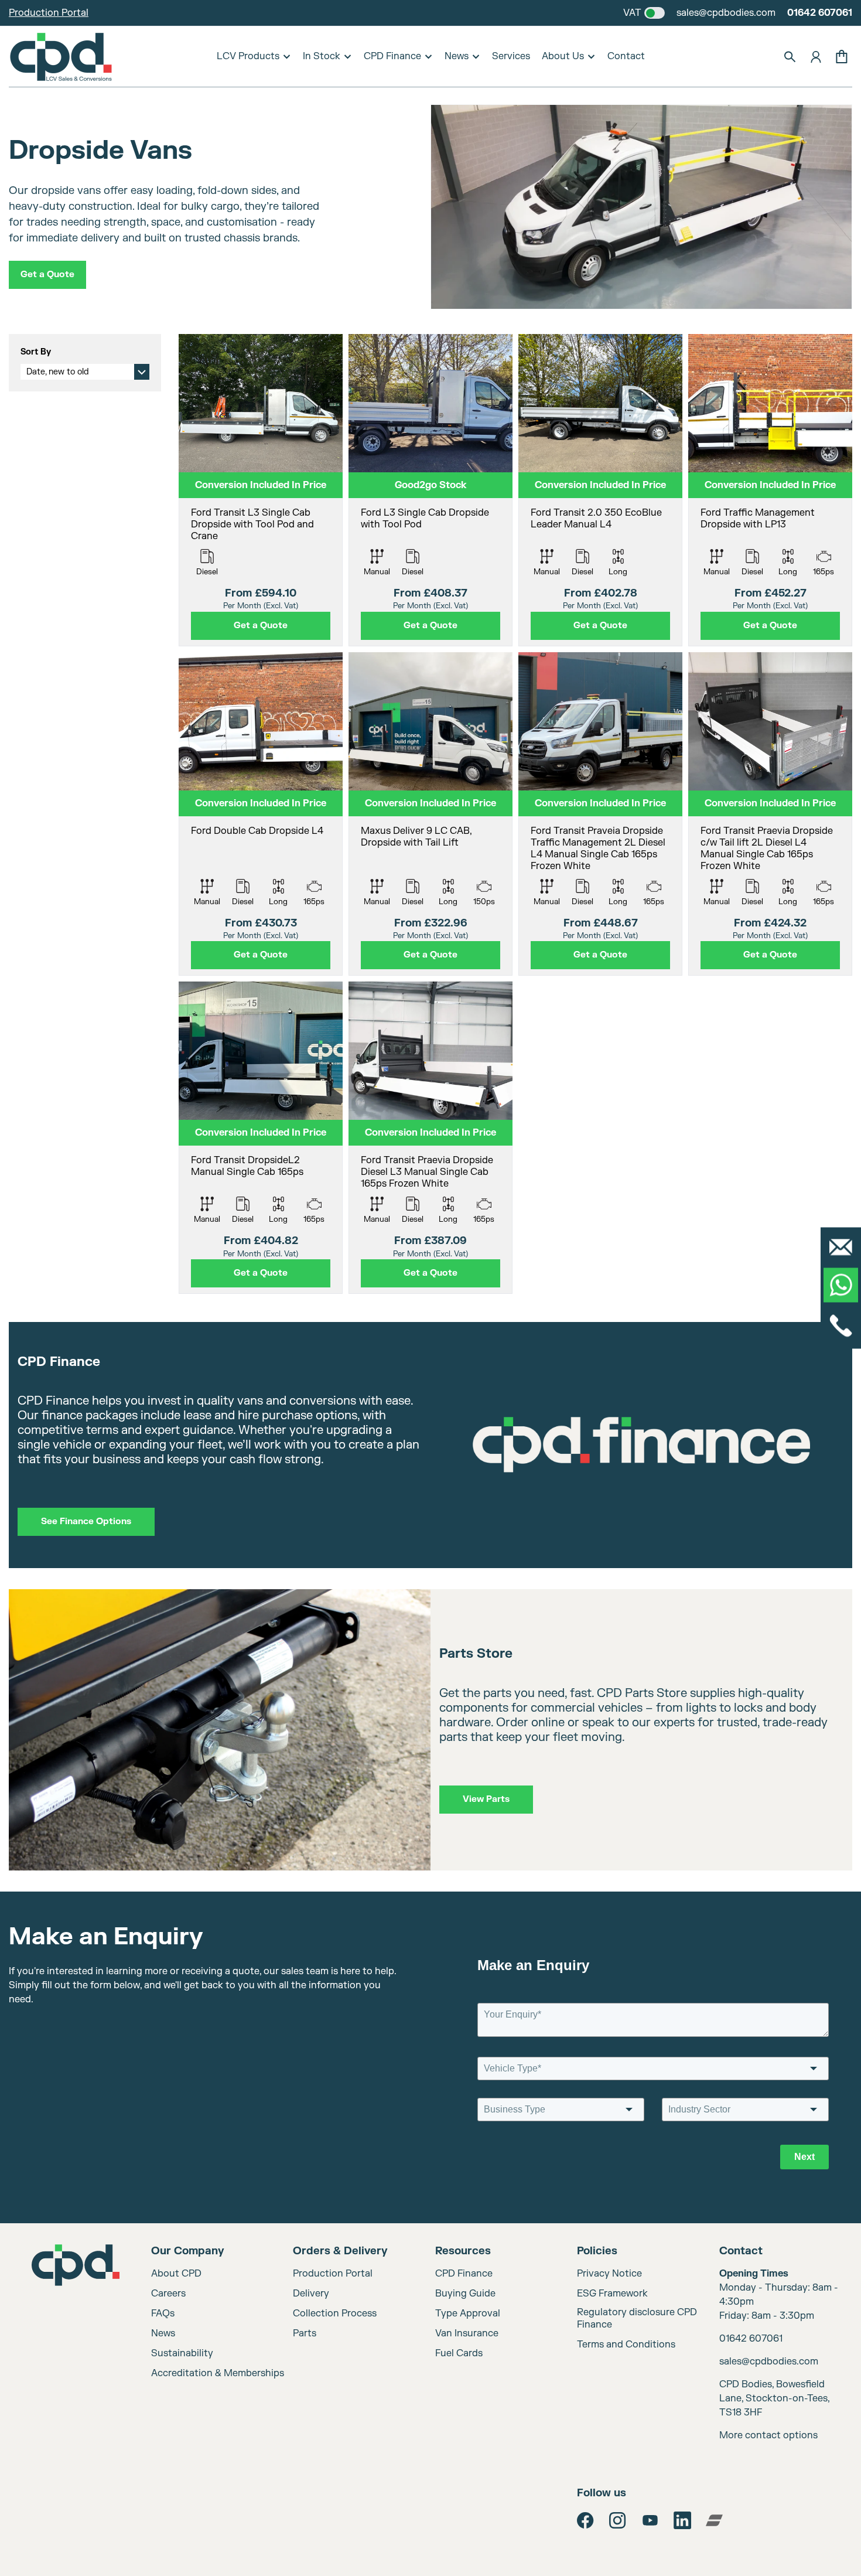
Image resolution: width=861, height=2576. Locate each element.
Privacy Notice (609, 2274)
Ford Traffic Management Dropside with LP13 (758, 519)
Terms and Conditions (626, 2345)
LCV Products (248, 56)
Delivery (311, 2294)
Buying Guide (465, 2294)
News (457, 56)
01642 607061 (820, 13)
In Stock (322, 56)
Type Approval (468, 2313)
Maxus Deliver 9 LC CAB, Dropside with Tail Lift (416, 837)
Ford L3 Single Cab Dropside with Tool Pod (425, 519)
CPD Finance (392, 56)
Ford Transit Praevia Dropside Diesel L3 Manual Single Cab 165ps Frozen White (427, 1172)
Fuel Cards (459, 2353)
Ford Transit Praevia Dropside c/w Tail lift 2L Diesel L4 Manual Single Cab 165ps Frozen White (767, 849)
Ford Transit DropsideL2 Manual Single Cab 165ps (247, 1166)
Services (511, 56)
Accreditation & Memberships (218, 2373)
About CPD (176, 2274)
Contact (626, 56)
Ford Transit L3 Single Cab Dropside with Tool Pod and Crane (252, 524)
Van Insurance (467, 2333)
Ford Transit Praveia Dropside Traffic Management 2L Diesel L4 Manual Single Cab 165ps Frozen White (598, 849)
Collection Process (335, 2313)
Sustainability (182, 2353)
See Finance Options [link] (86, 1522)
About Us (563, 56)
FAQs (163, 2313)
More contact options (768, 2435)
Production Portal (49, 13)
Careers (168, 2294)
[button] (790, 57)
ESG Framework (612, 2294)
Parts (305, 2333)
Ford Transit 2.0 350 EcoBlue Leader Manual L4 (596, 519)
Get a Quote (47, 275)
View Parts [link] (486, 1799)
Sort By (36, 352)
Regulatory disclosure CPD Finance (637, 2318)
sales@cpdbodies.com (726, 13)
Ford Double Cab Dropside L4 (257, 831)
